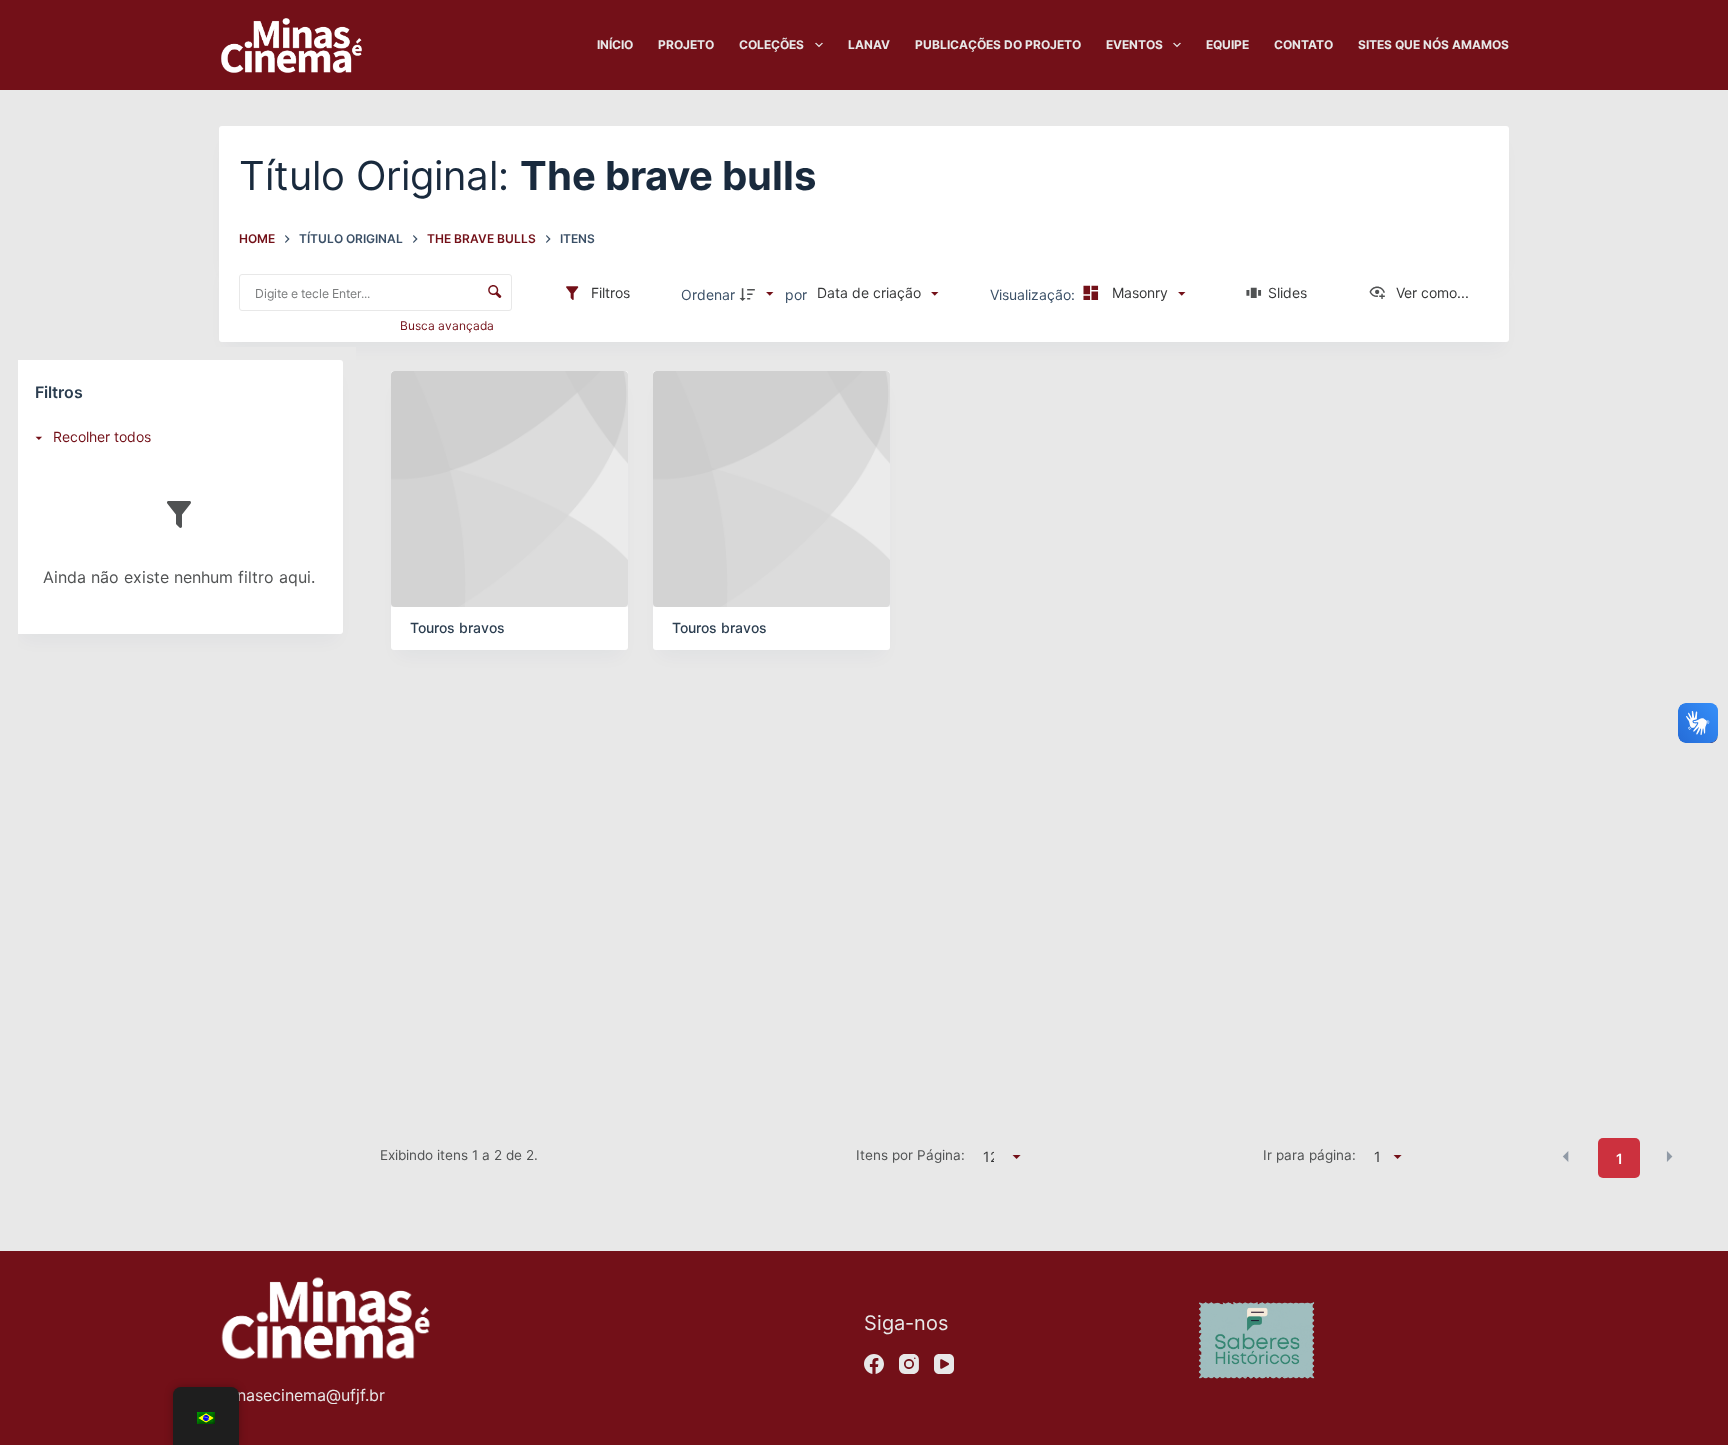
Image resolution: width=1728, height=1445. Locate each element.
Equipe (1227, 44)
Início (615, 44)
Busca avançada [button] (448, 325)
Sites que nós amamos (1433, 44)
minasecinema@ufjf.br (302, 1395)
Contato (1303, 44)
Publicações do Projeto (998, 44)
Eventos (1134, 44)
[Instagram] (909, 1364)
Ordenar (708, 294)
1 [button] (1619, 1158)
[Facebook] (874, 1364)
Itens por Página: (910, 1155)
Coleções (771, 44)
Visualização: (1034, 294)
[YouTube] (944, 1364)
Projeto (686, 44)
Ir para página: (1309, 1155)
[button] (1566, 1157)
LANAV (869, 44)
